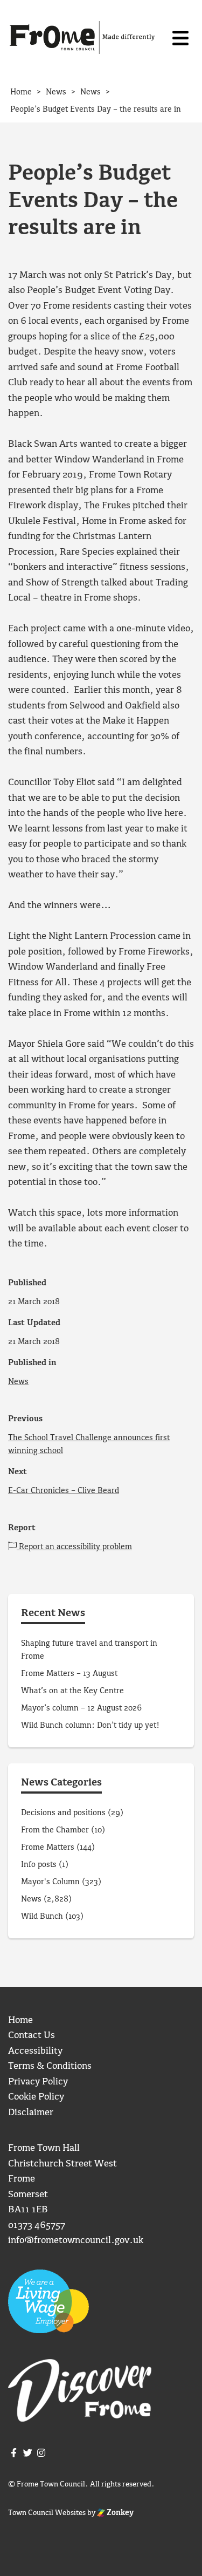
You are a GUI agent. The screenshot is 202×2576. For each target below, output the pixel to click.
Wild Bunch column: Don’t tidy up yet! (90, 1726)
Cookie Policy (36, 2097)
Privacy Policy (38, 2082)
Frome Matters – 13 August (69, 1674)
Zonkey (119, 2513)
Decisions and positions (63, 1813)
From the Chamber (55, 1830)
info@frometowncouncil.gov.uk (76, 2241)
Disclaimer (31, 2113)
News (18, 1382)
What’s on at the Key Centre (72, 1691)
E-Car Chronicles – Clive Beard (64, 1491)
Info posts (39, 1865)
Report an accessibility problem (74, 1547)
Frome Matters (48, 1848)
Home (20, 2020)
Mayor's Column (50, 1882)
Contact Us (32, 2036)
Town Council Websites (47, 2513)
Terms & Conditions (50, 2066)
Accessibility (35, 2051)
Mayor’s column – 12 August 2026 (81, 1708)
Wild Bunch (42, 1917)
